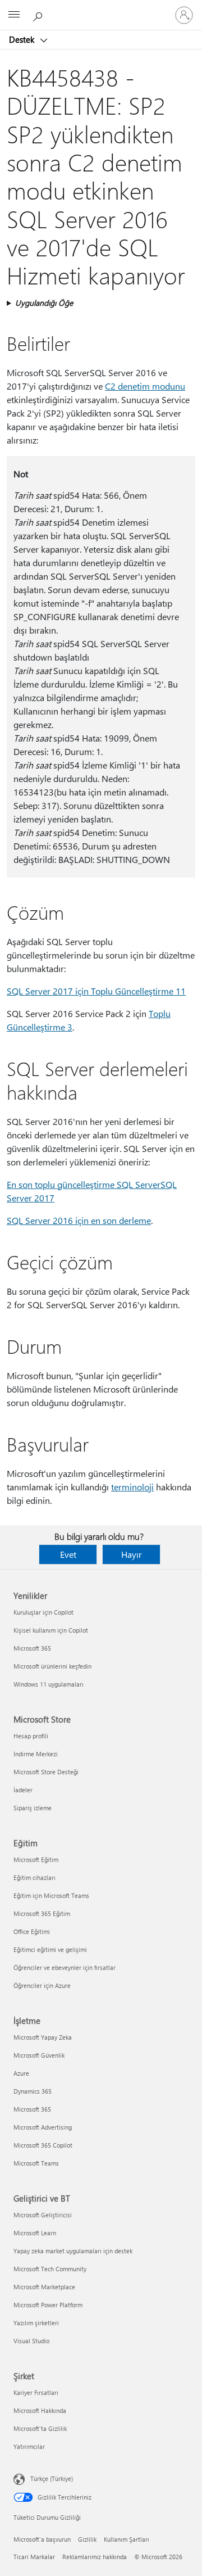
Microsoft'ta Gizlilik (40, 2428)
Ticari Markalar (34, 2557)
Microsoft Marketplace (44, 2287)
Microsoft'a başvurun (42, 2539)
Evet (68, 1554)
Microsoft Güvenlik (39, 2055)
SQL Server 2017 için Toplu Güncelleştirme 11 (96, 991)
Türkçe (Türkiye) (52, 2478)
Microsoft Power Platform (48, 2305)
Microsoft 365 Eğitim (42, 1913)
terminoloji (132, 1487)
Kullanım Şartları (127, 2539)
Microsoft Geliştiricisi (43, 2215)
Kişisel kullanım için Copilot (51, 1630)
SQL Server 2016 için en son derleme (79, 1220)
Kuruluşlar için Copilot (43, 1612)
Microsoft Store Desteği (46, 1772)
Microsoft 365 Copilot (43, 2145)
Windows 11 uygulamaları (49, 1684)
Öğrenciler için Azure (42, 1985)
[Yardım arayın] (39, 15)
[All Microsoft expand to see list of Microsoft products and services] (14, 15)
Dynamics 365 (33, 2091)
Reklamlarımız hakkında (95, 2557)
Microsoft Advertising (43, 2127)
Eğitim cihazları (35, 1877)
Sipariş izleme (33, 1808)
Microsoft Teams (36, 2163)
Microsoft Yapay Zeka (43, 2037)
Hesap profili (31, 1736)
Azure (21, 2073)
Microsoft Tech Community (50, 2269)
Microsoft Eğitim (36, 1859)
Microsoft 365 (32, 1648)
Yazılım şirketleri (36, 2323)
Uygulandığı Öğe (44, 303)
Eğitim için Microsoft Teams (51, 1895)
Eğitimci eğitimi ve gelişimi (50, 1949)
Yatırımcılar (29, 2446)
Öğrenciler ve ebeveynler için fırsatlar (65, 1967)
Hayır (132, 1554)
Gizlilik (87, 2539)
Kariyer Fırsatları (36, 2392)
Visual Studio (31, 2341)
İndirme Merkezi (36, 1754)
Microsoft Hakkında (40, 2410)
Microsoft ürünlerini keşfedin (52, 1666)
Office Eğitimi (32, 1931)
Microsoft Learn (35, 2233)
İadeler (23, 1790)
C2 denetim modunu (145, 386)
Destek (23, 39)
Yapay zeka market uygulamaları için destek (73, 2251)
